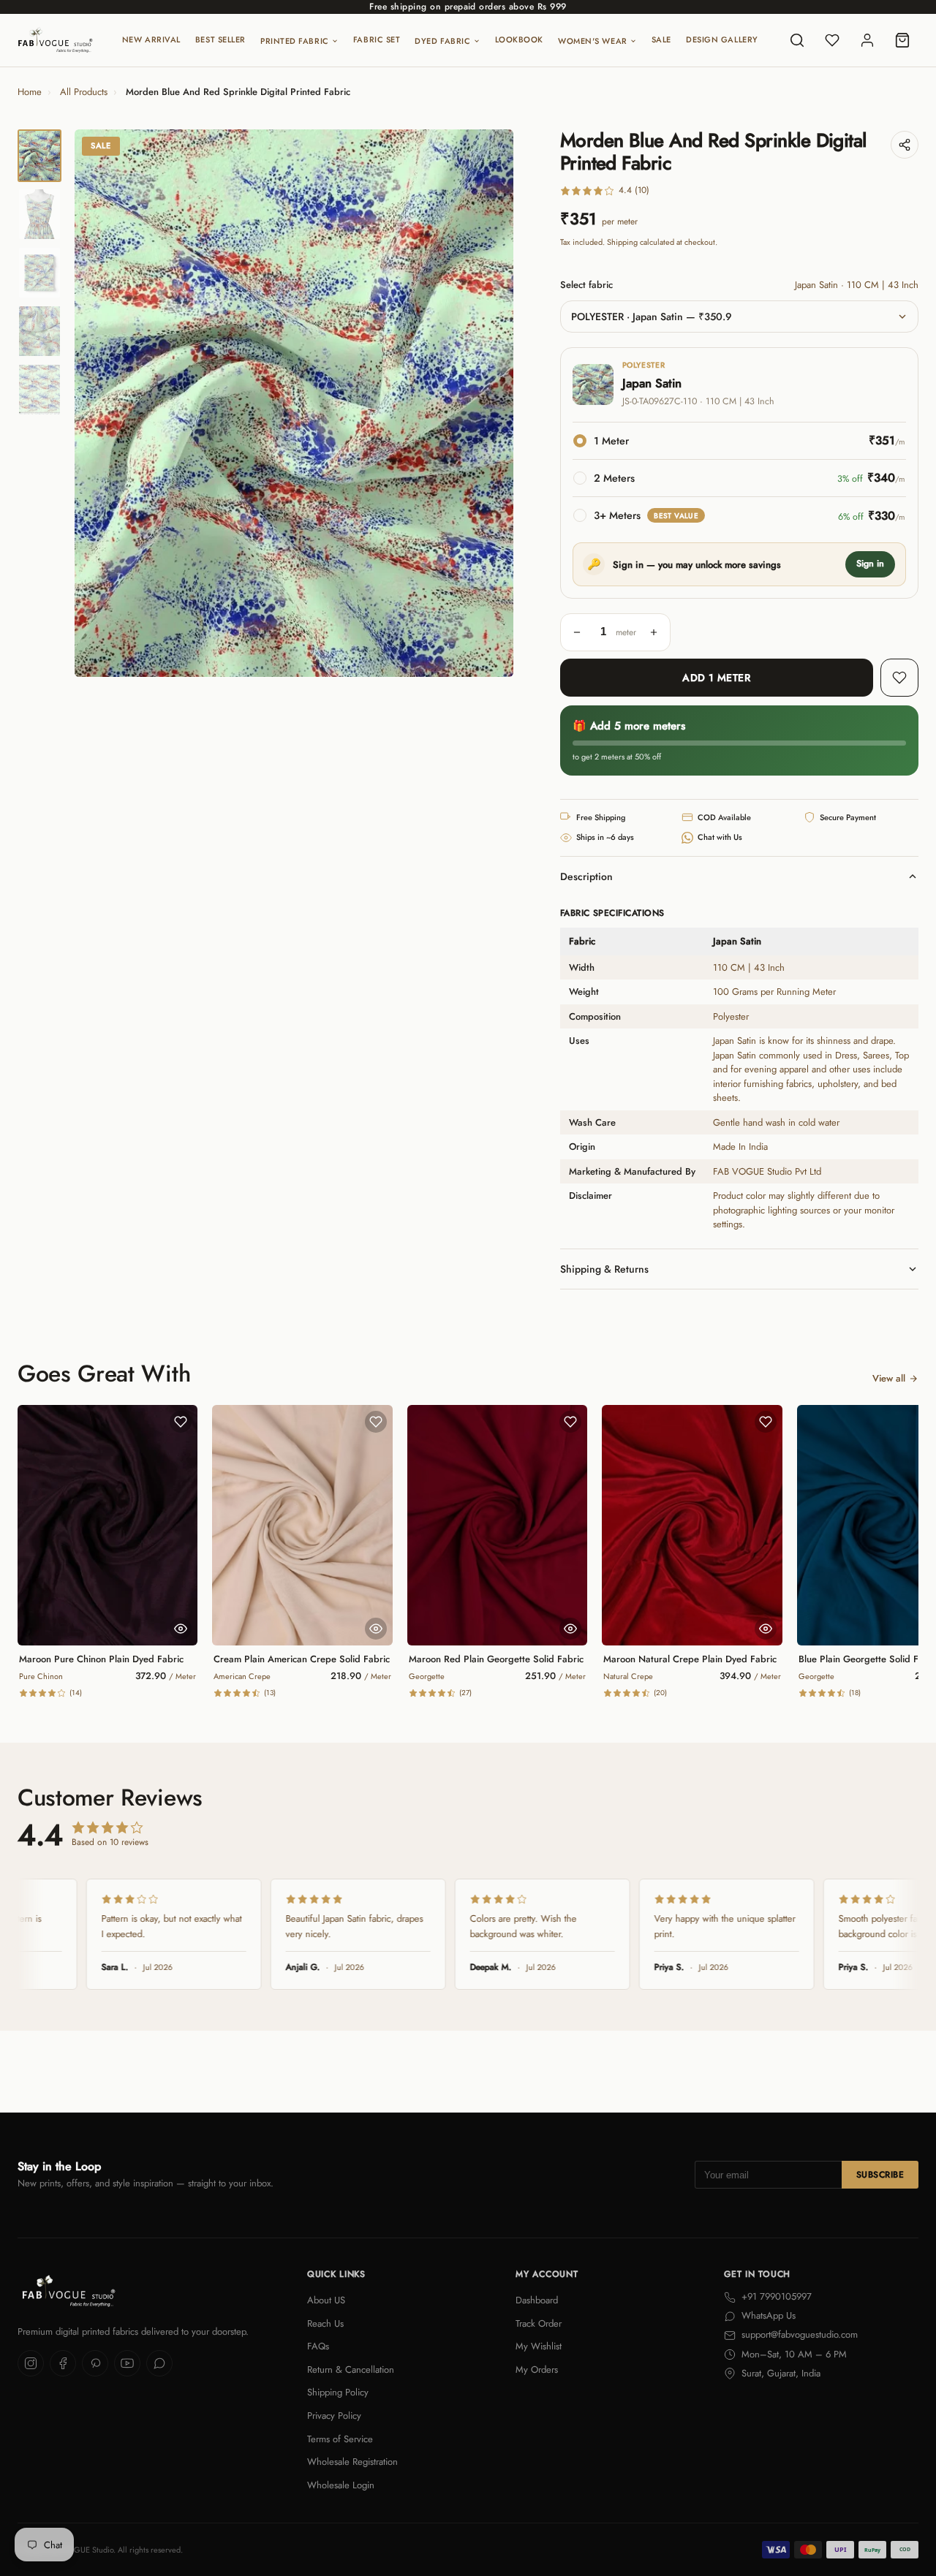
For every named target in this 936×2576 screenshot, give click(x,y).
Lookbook (519, 39)
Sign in (870, 564)
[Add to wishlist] (899, 678)
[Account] (867, 40)
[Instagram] (31, 2363)
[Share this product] (905, 145)
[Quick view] (181, 1629)
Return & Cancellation (351, 2369)
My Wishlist (539, 2346)
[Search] (797, 40)
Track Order (539, 2323)
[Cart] (902, 40)
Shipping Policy (338, 2392)
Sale (661, 39)
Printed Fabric (295, 41)
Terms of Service (340, 2439)
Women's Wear (593, 41)
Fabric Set (377, 39)
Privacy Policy (334, 2416)
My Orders (537, 2369)
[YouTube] (127, 2363)
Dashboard (537, 2300)
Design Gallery (722, 39)
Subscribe (880, 2175)
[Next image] (490, 404)
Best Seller (220, 39)
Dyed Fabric (442, 41)
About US (326, 2300)
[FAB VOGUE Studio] (55, 40)
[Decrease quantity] (577, 632)
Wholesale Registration (352, 2462)
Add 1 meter (716, 678)
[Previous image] (98, 404)
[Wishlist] (832, 40)
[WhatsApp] (159, 2363)
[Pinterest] (95, 2363)
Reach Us (325, 2323)
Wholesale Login (341, 2485)
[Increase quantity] (654, 632)
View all (889, 1378)
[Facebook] (63, 2363)
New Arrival (151, 39)
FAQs (318, 2346)
